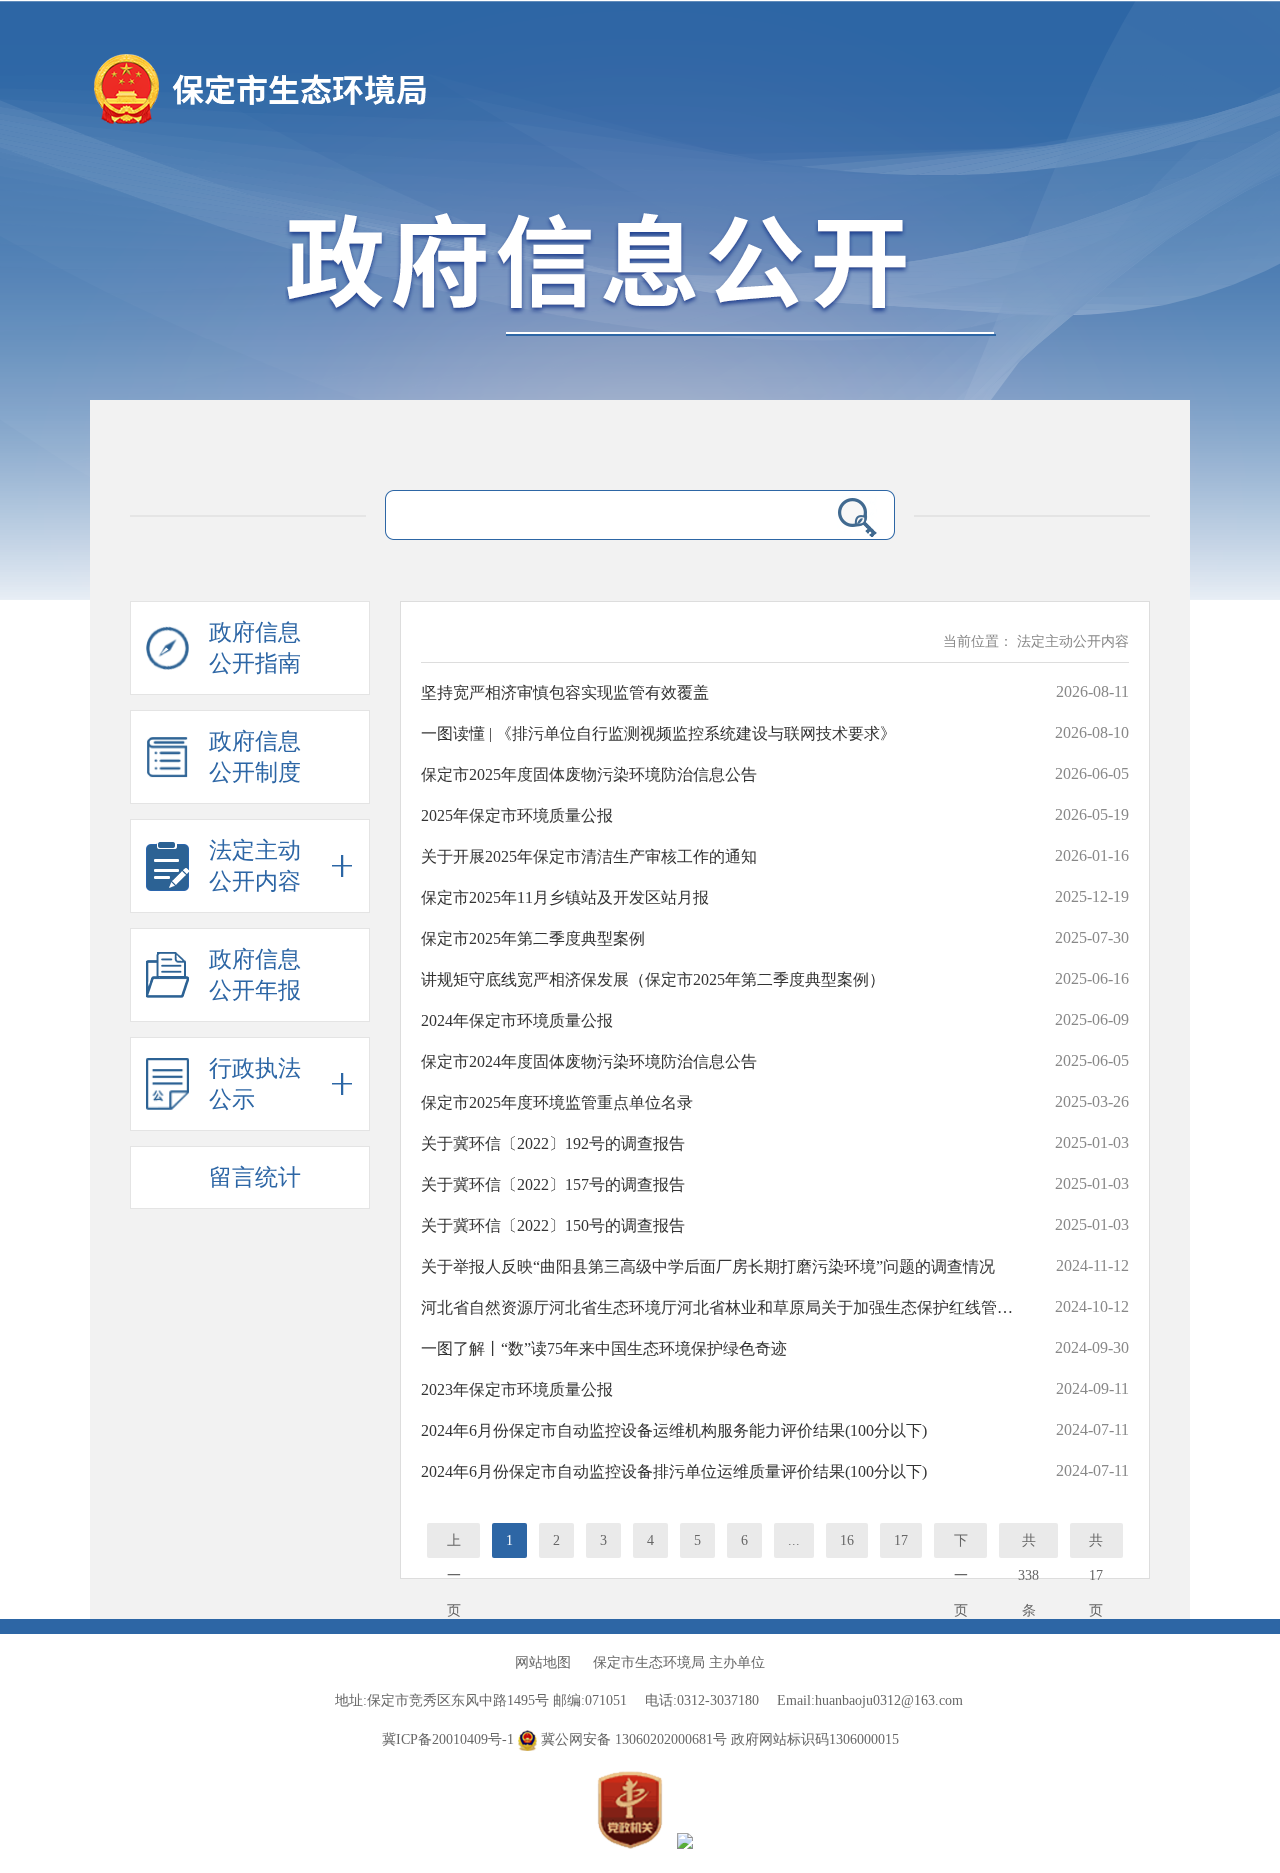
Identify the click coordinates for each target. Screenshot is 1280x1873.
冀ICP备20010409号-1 (448, 1739)
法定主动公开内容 (1073, 641)
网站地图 (543, 1662)
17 (901, 1540)
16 (847, 1540)
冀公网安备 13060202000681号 (634, 1739)
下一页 (961, 1545)
